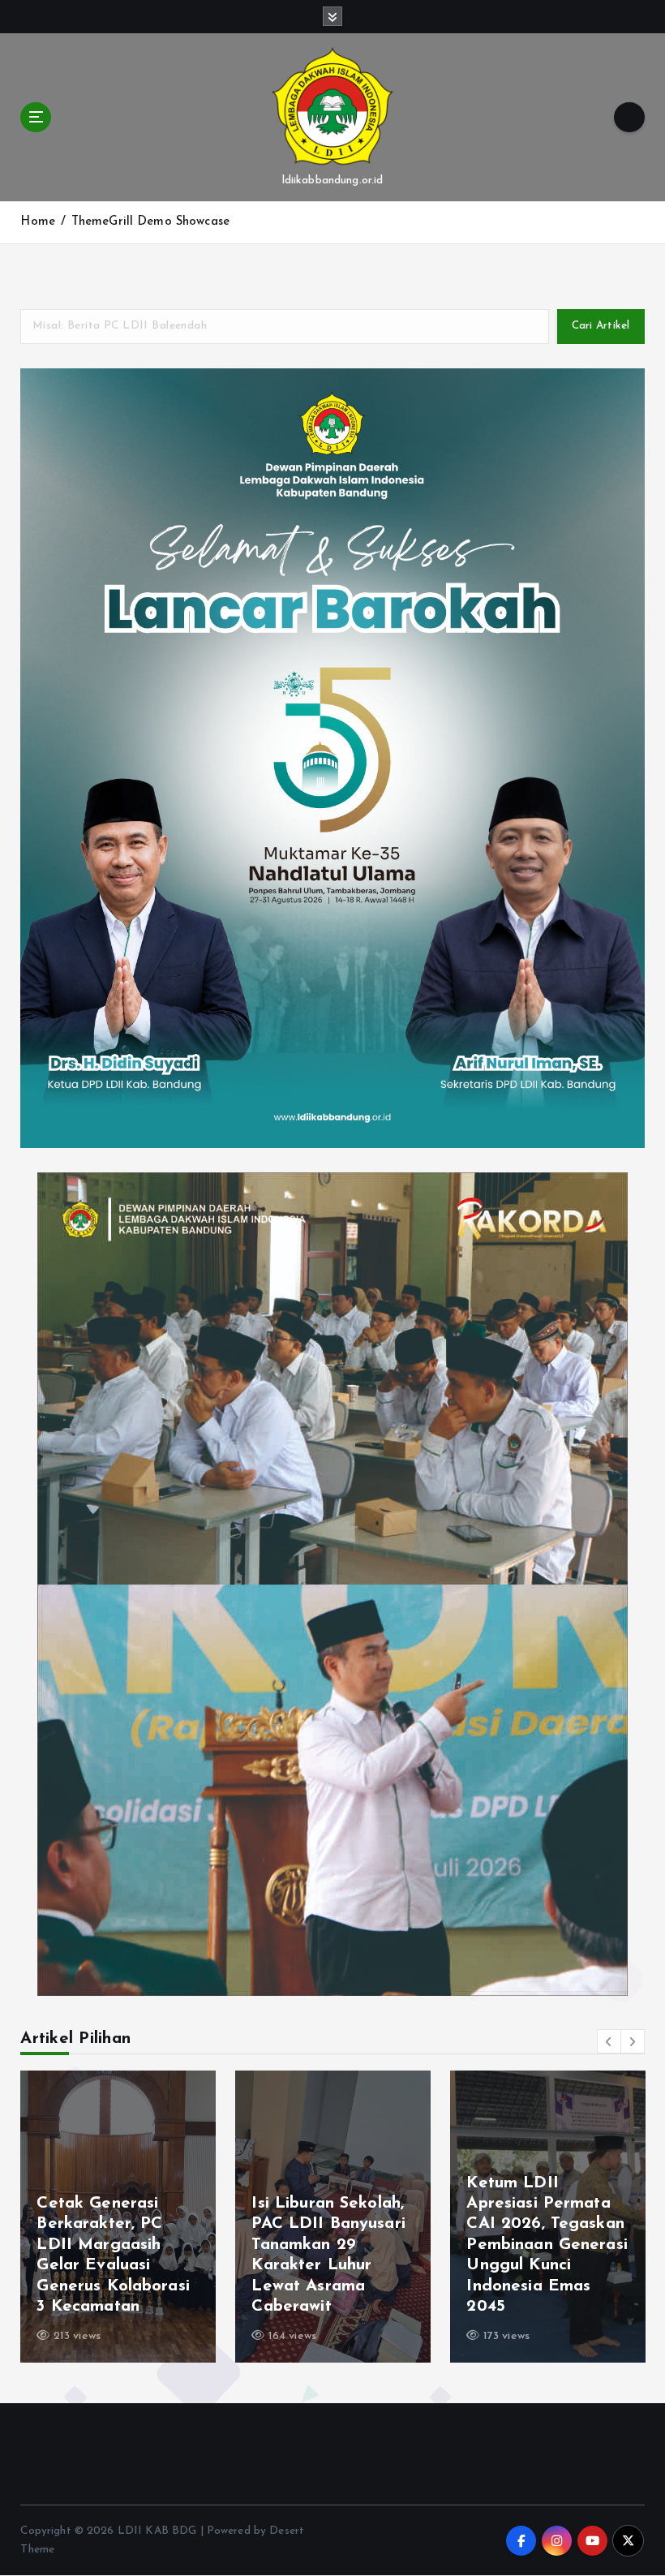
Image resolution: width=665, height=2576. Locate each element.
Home (38, 222)
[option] (118, 2217)
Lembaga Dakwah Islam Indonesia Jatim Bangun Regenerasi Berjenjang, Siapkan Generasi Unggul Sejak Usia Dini (114, 2245)
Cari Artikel (601, 326)
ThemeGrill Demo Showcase (150, 222)
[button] (609, 2041)
